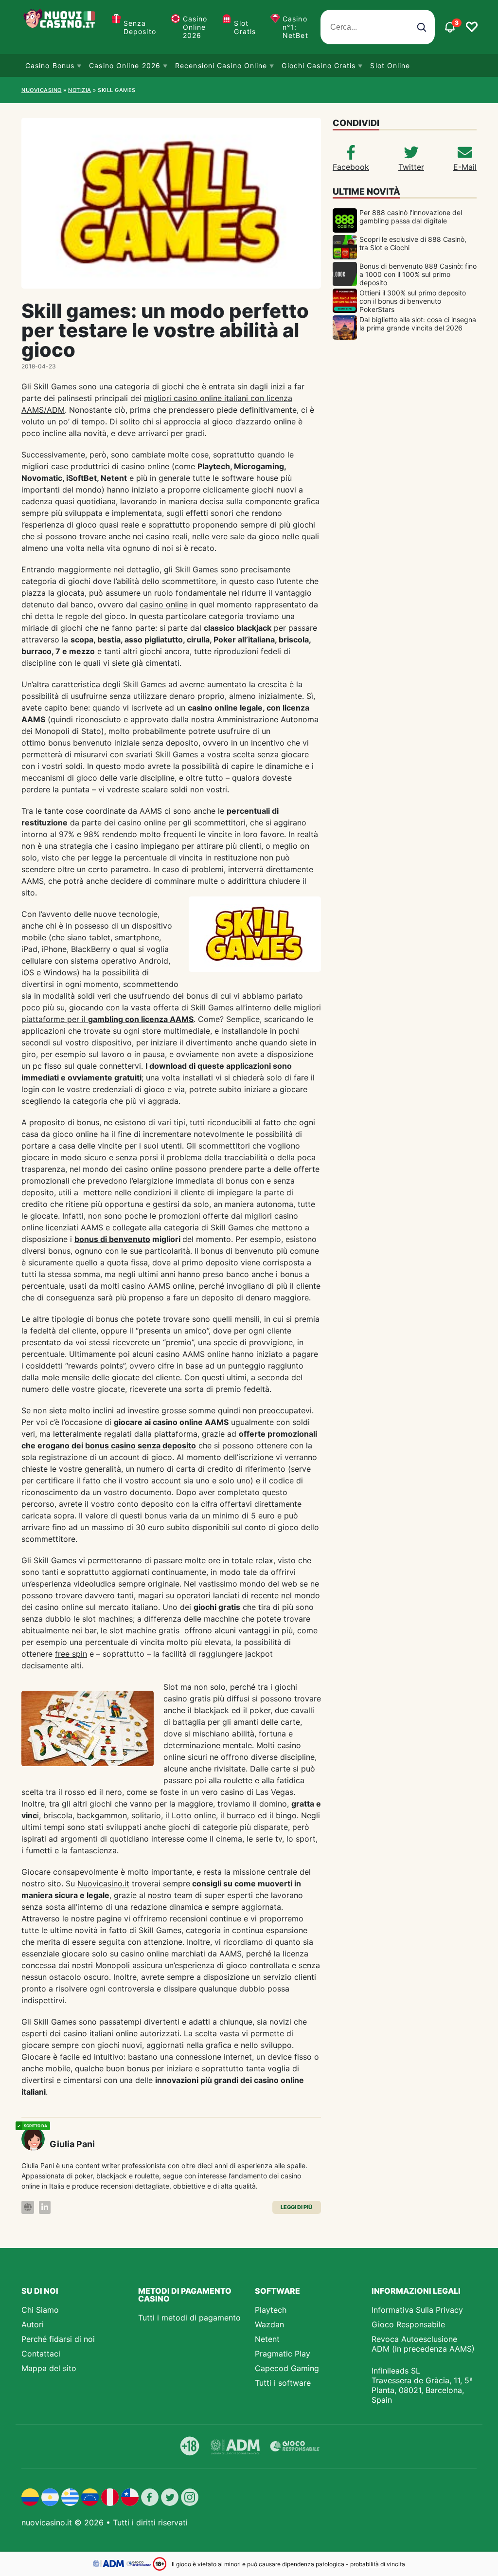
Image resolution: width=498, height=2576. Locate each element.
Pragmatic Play (283, 2354)
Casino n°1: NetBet (295, 27)
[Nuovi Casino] (60, 27)
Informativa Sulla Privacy (417, 2310)
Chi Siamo (40, 2310)
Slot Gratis (245, 27)
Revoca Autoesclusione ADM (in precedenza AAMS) (423, 2344)
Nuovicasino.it (103, 1883)
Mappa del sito (49, 2368)
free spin (71, 1654)
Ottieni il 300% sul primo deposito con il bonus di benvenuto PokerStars (413, 301)
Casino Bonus (50, 65)
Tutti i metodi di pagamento (189, 2318)
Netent (267, 2339)
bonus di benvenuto (112, 1239)
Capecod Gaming (287, 2368)
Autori (33, 2324)
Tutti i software (283, 2383)
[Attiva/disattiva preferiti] (472, 27)
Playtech (271, 2310)
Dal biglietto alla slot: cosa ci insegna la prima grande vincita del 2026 (418, 324)
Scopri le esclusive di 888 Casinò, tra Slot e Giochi (413, 243)
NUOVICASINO (42, 90)
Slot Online (390, 65)
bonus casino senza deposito (141, 1445)
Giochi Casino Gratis (319, 65)
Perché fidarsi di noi (58, 2339)
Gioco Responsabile (408, 2324)
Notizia (80, 90)
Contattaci (41, 2354)
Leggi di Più (296, 2207)
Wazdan (269, 2324)
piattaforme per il (107, 1019)
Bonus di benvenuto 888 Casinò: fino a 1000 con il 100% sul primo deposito (418, 274)
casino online (164, 604)
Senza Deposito (140, 27)
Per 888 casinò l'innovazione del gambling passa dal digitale (411, 217)
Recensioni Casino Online (221, 65)
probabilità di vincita (378, 2564)
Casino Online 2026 (195, 27)
